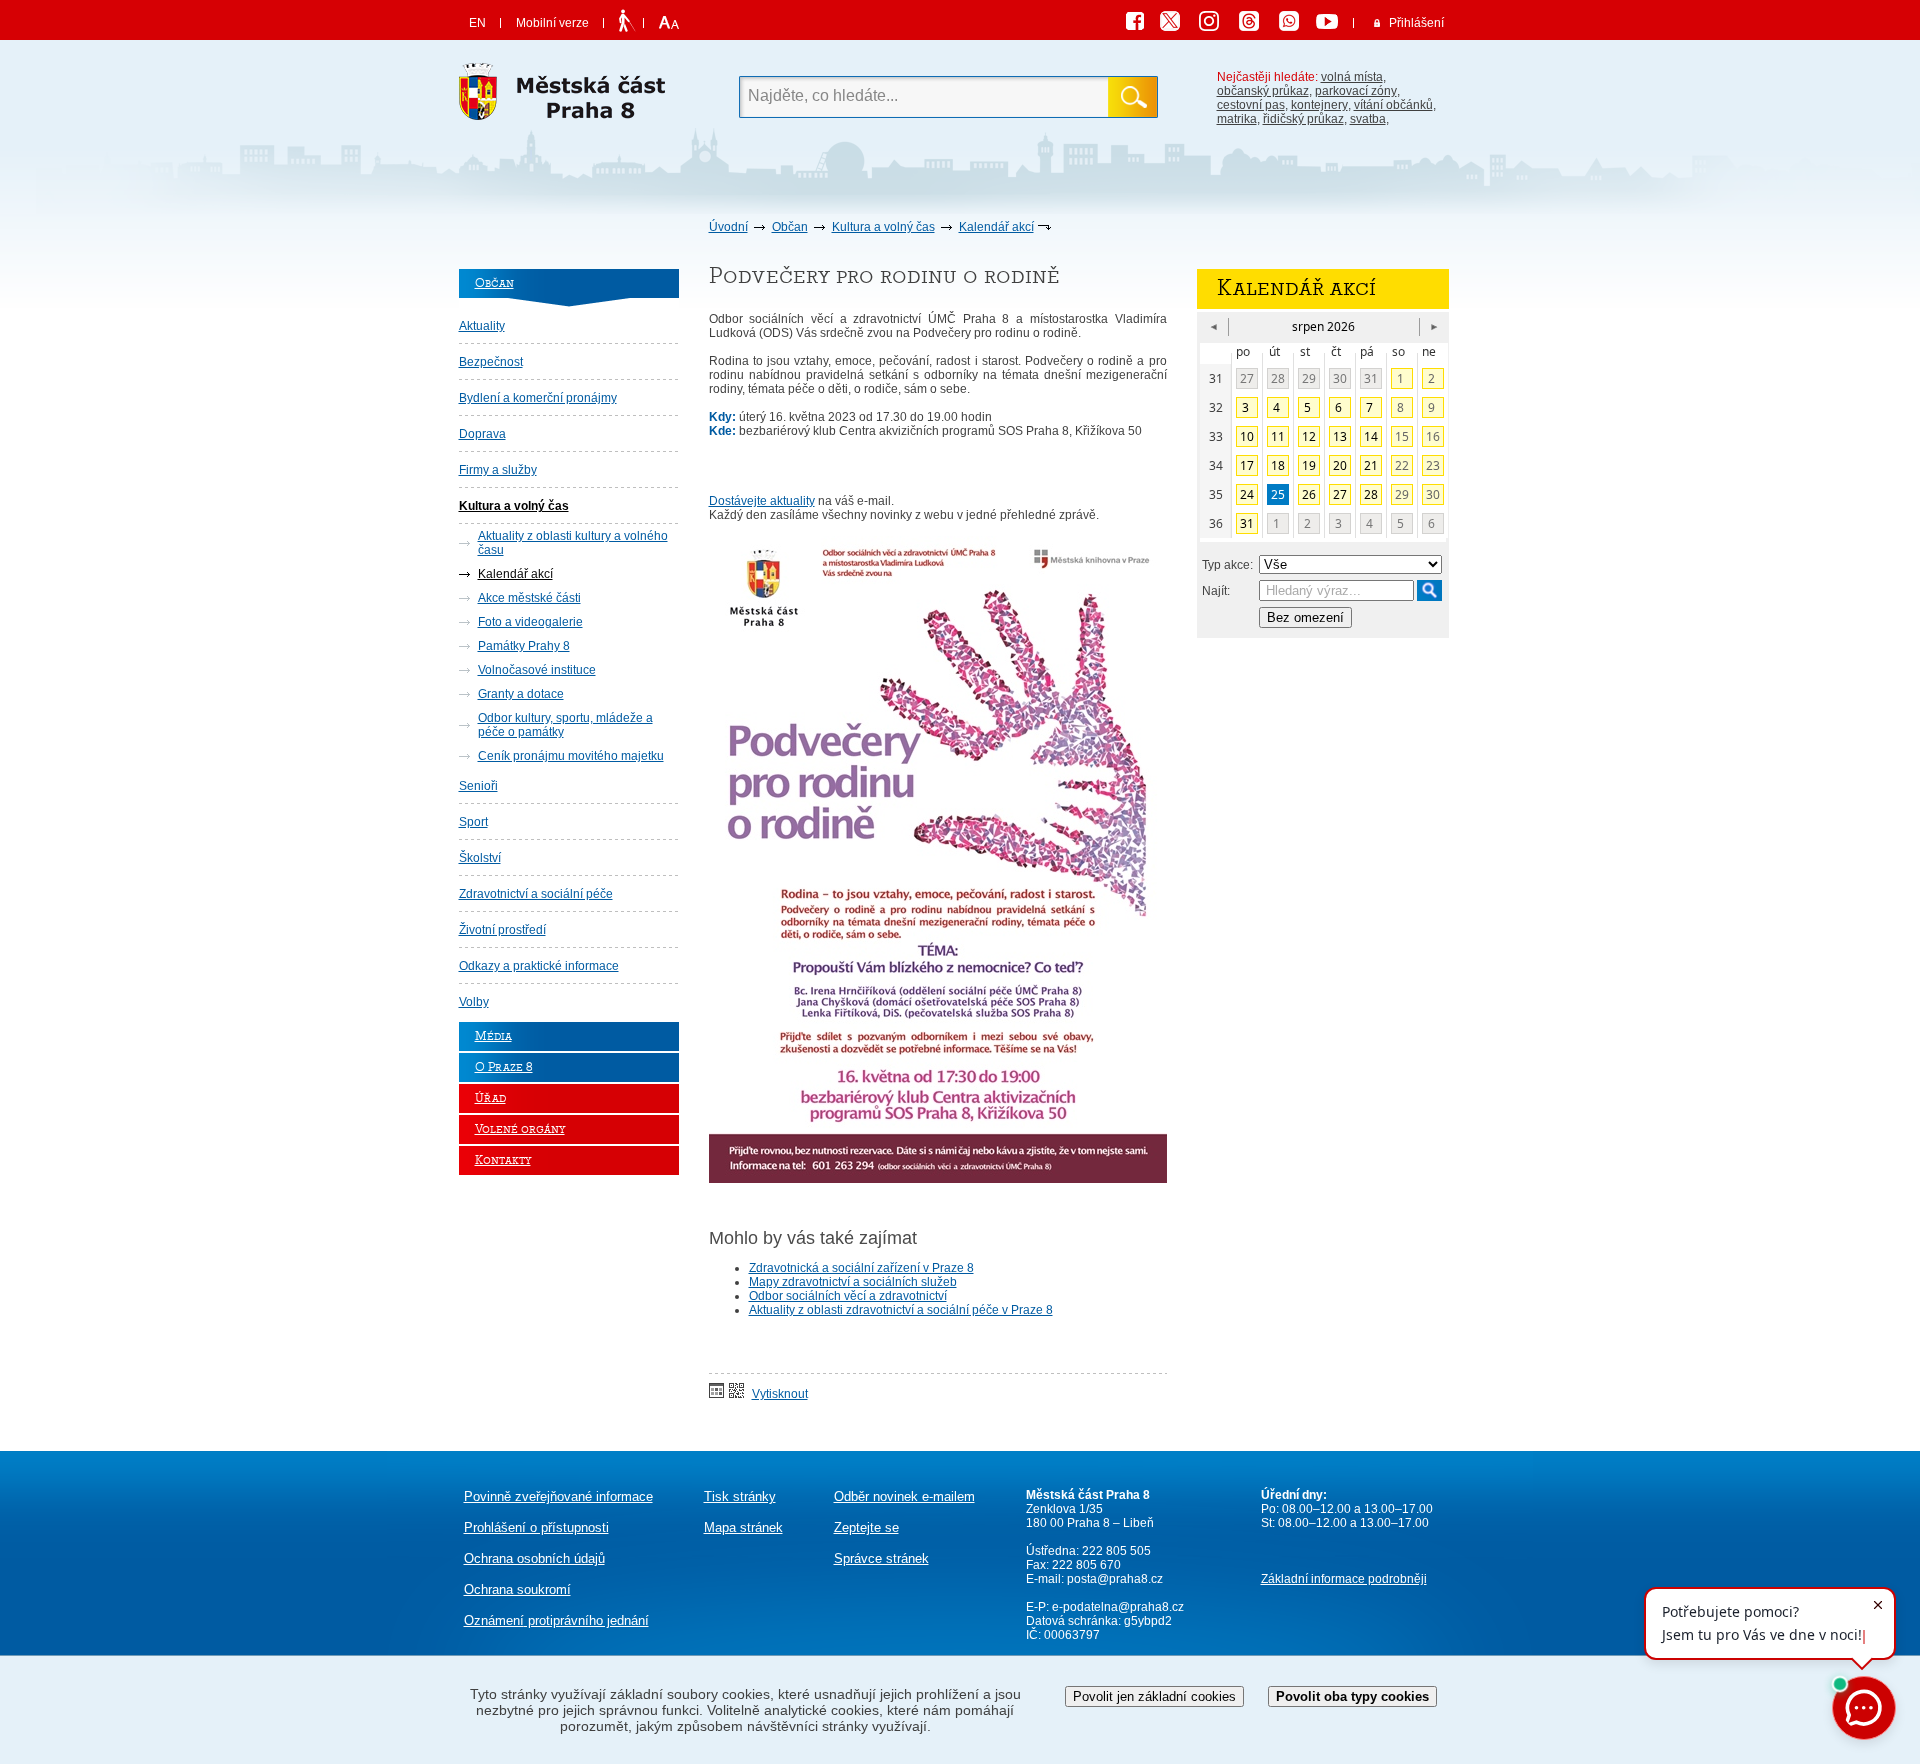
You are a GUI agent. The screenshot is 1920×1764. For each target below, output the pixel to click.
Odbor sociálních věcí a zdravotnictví (848, 1296)
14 (1371, 436)
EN (477, 23)
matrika (1237, 119)
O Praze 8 (504, 1067)
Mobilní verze (552, 23)
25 (1278, 494)
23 (1433, 465)
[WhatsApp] (1296, 24)
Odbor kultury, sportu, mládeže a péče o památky (565, 725)
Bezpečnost (491, 362)
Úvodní (728, 227)
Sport (473, 822)
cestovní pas (1251, 105)
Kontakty (503, 1160)
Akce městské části (529, 598)
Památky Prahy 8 (524, 646)
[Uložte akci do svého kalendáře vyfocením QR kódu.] (736, 1392)
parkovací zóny (1356, 91)
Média (493, 1036)
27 (1247, 378)
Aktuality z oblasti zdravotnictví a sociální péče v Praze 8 (901, 1310)
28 (1278, 378)
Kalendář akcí (996, 227)
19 (1309, 465)
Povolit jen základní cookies (1154, 1696)
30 (1340, 378)
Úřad (490, 1098)
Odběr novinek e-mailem (904, 1496)
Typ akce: (1227, 565)
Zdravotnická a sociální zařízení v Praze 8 (861, 1268)
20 (1340, 465)
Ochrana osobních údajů (534, 1558)
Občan (790, 227)
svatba (1368, 119)
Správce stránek (881, 1558)
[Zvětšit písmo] (666, 23)
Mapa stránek (743, 1527)
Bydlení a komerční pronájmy (538, 398)
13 (1340, 436)
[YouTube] (1330, 24)
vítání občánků (1393, 105)
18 (1278, 465)
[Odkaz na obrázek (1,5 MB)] (938, 1179)
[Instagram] (1216, 24)
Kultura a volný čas (883, 227)
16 (1433, 436)
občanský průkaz (1263, 91)
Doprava (482, 434)
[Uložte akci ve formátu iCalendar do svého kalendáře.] (716, 1392)
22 (1402, 465)
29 (1309, 378)
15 (1402, 436)
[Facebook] (1140, 24)
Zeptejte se (866, 1527)
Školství (480, 858)
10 (1247, 436)
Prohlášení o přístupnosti (536, 1527)
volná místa (1352, 77)
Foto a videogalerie (530, 622)
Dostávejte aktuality (762, 501)
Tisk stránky (740, 1496)
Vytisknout (780, 1394)
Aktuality (482, 326)
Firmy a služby (498, 470)
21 (1371, 465)
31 (1371, 378)
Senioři (478, 786)
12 (1309, 436)
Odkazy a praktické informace (539, 966)
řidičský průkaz (1303, 119)
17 (1247, 465)
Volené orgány (520, 1129)
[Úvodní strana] (569, 97)
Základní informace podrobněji (1344, 1579)
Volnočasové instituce (537, 670)
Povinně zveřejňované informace (558, 1496)
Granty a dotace (521, 694)
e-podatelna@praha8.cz (1116, 1607)
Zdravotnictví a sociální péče (536, 894)
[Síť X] (1178, 24)
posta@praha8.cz (1115, 1579)
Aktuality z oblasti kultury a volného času (573, 543)
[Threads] (1256, 24)
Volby (474, 1002)
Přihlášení (1416, 23)
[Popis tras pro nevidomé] (626, 22)
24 (1247, 494)
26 (1309, 494)
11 (1278, 436)
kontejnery (1319, 105)
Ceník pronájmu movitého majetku (571, 756)
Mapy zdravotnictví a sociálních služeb (853, 1282)
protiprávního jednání (556, 1620)
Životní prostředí (502, 930)
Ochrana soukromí (517, 1589)
